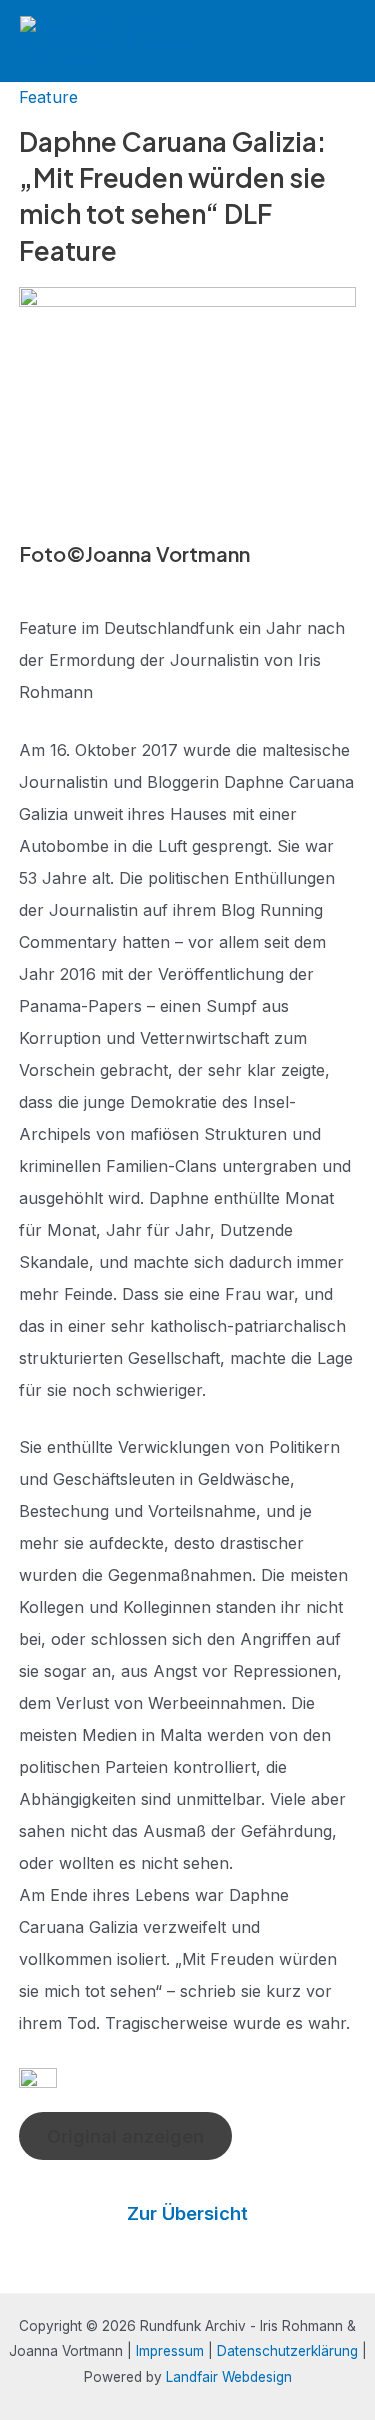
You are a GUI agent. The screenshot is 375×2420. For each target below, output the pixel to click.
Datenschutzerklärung (287, 2351)
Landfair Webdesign (229, 2377)
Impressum (170, 2351)
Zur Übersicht (187, 2213)
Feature (48, 97)
